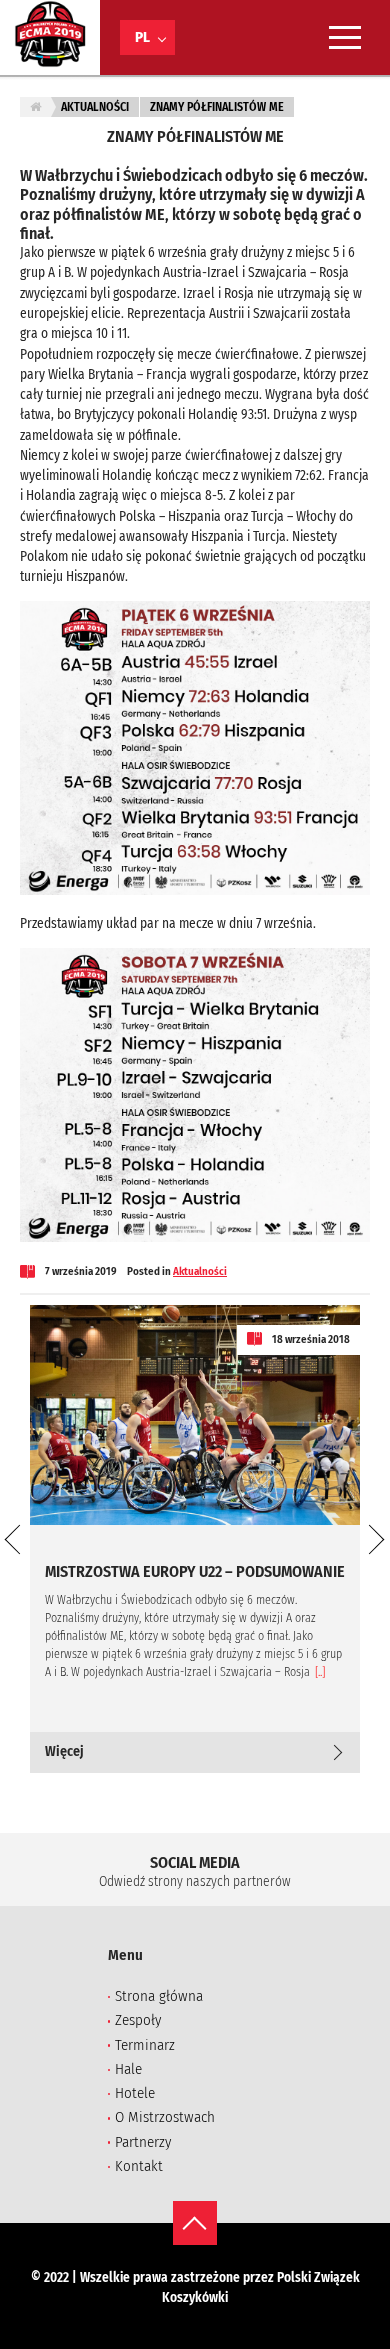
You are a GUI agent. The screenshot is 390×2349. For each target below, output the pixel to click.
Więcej (64, 1751)
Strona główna (159, 1996)
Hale (128, 2069)
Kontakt (139, 2166)
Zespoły (138, 2020)
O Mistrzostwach (165, 2117)
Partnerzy (143, 2142)
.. (320, 1672)
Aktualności (95, 107)
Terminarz (145, 2045)
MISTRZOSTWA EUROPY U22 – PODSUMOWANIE (195, 1571)
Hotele (135, 2093)
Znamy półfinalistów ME (217, 107)
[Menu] (345, 37)
